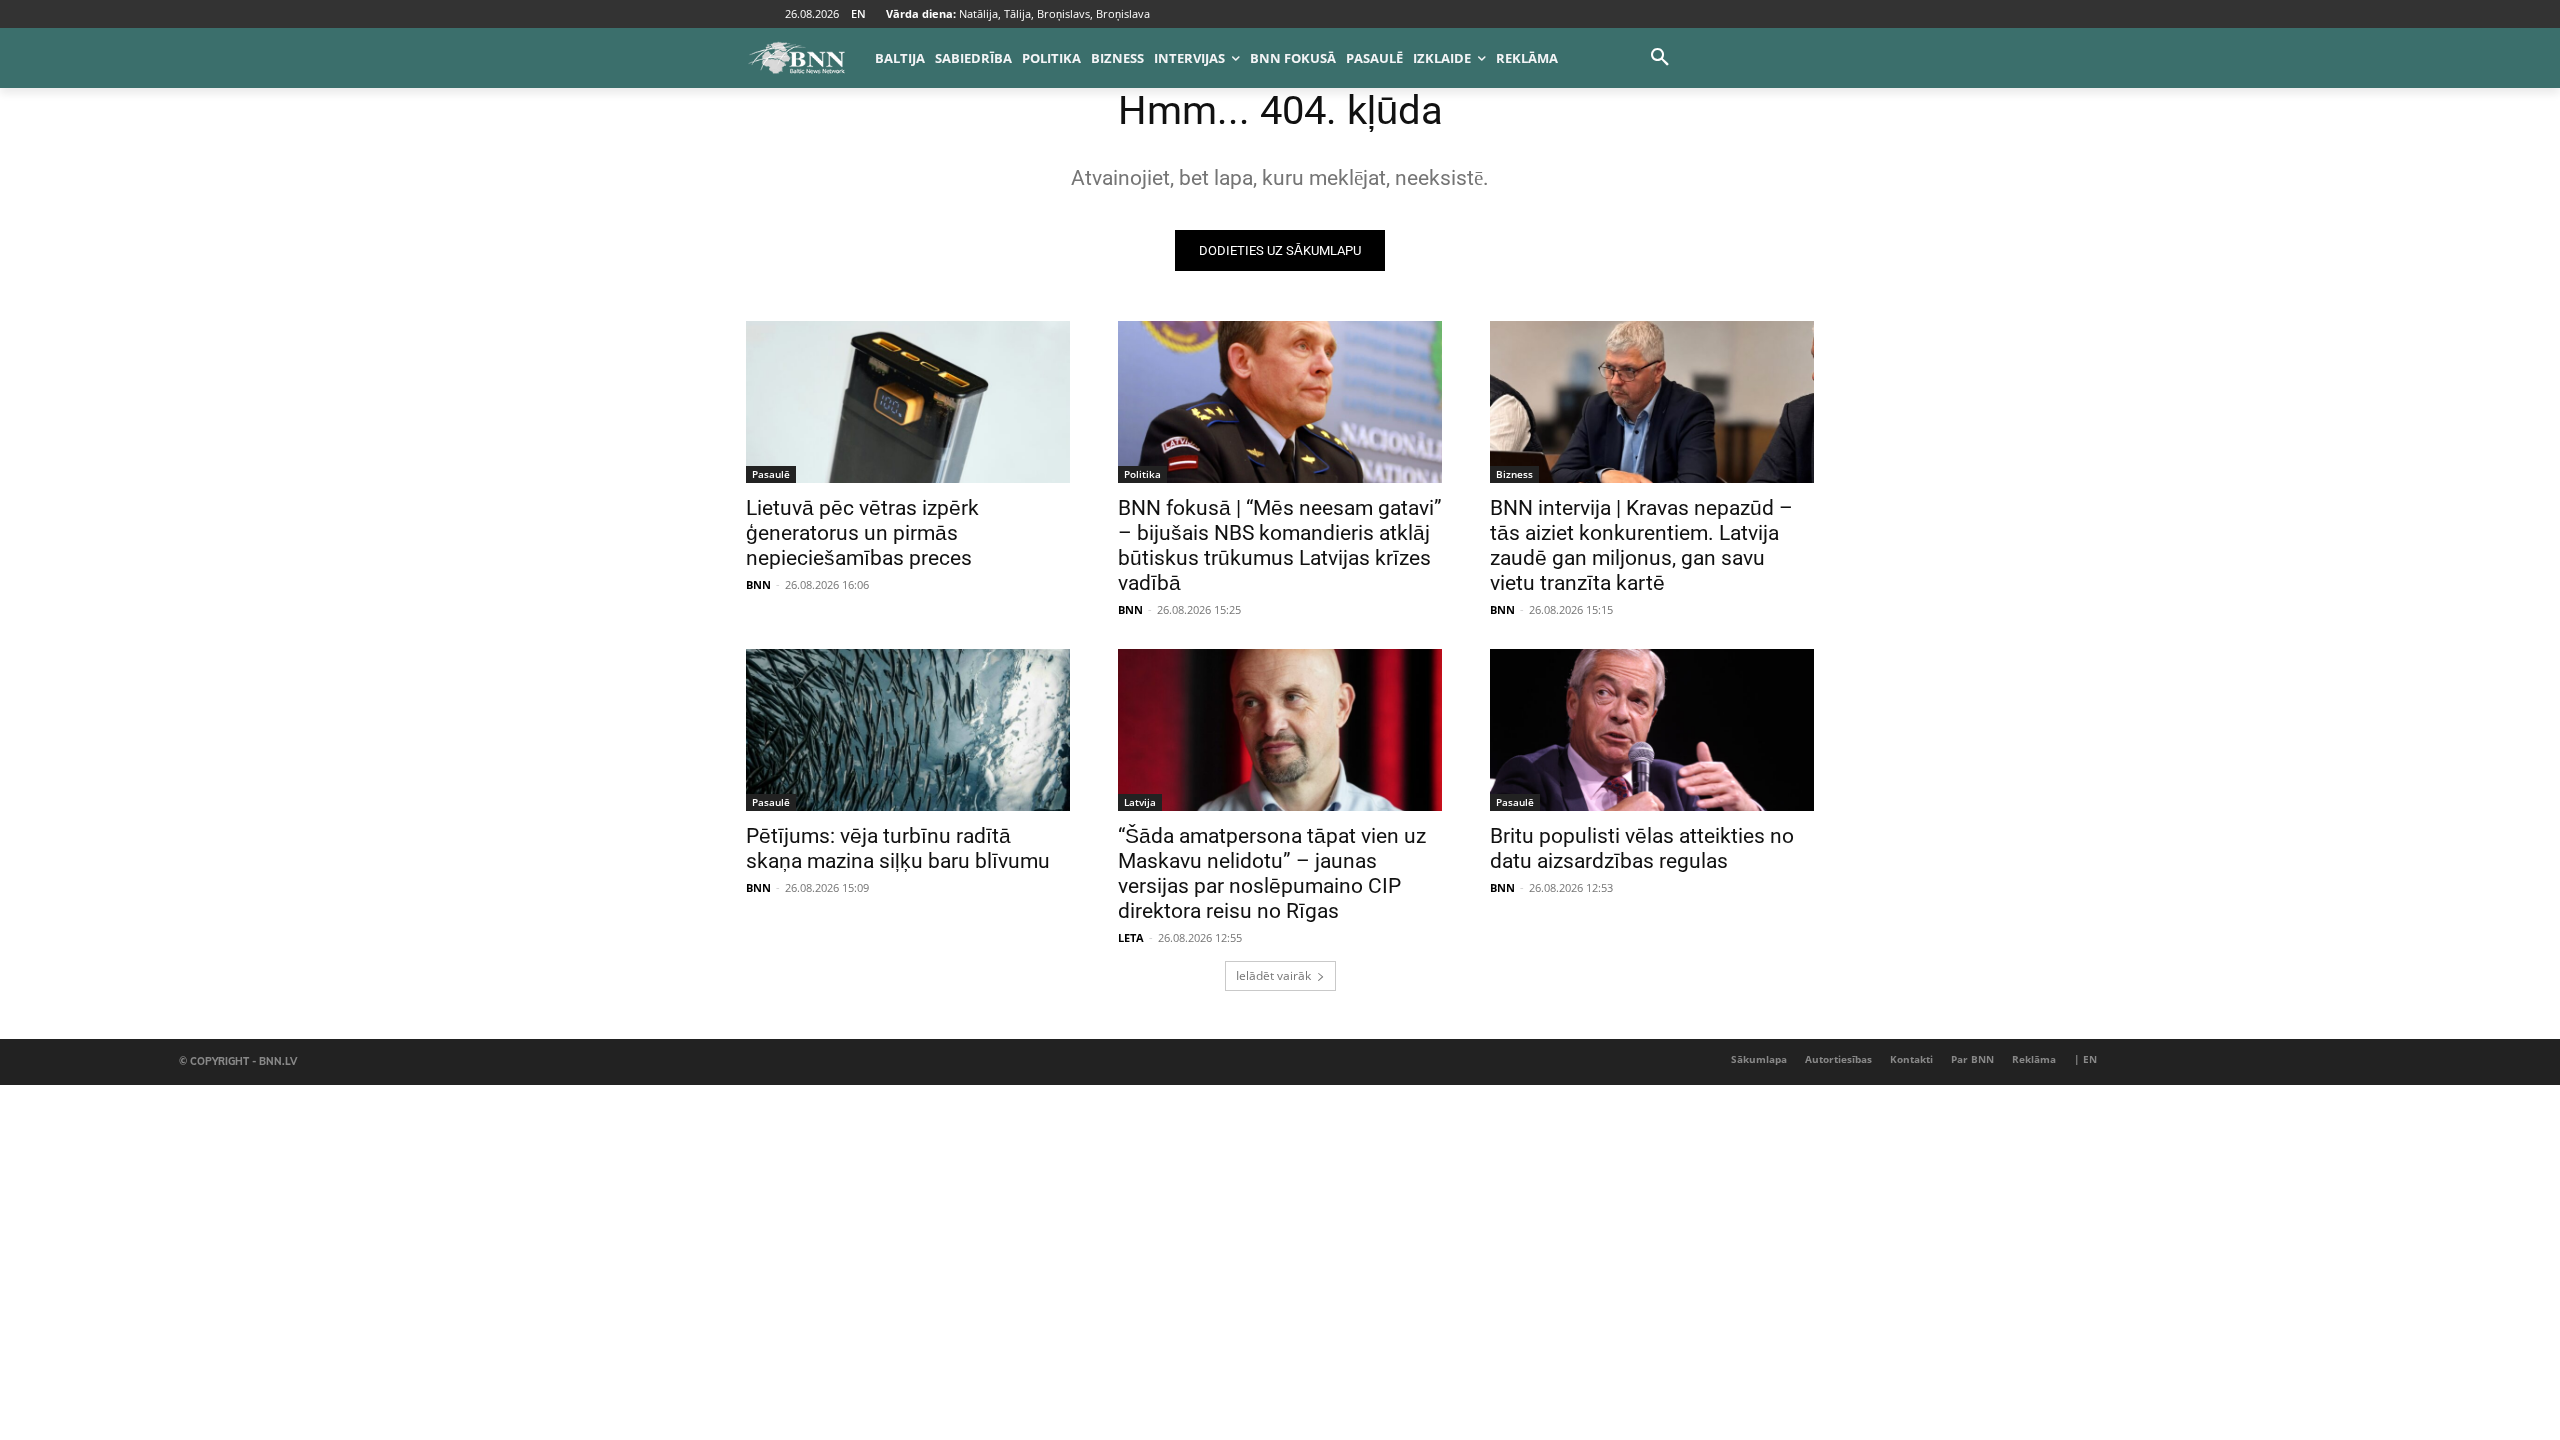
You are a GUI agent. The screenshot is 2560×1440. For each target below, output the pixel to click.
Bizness (1514, 474)
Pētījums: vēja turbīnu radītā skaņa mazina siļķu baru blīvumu (898, 848)
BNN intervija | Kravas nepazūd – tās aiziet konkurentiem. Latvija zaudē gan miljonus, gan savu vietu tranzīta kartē (1641, 545)
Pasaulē (771, 474)
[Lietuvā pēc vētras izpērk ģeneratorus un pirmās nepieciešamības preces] (908, 402)
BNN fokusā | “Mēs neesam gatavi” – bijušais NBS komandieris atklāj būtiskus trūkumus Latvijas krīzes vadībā (1280, 545)
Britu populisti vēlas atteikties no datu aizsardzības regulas (1642, 848)
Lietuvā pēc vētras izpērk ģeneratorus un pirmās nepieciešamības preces (862, 533)
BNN (758, 584)
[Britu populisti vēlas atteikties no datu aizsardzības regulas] (1652, 730)
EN (858, 13)
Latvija (1140, 802)
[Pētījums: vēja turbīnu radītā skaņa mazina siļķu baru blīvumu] (908, 730)
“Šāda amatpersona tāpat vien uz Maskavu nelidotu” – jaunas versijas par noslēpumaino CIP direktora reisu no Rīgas (1272, 873)
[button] (1660, 58)
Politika (1142, 474)
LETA (1131, 937)
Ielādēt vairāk (1273, 975)
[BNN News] (796, 58)
